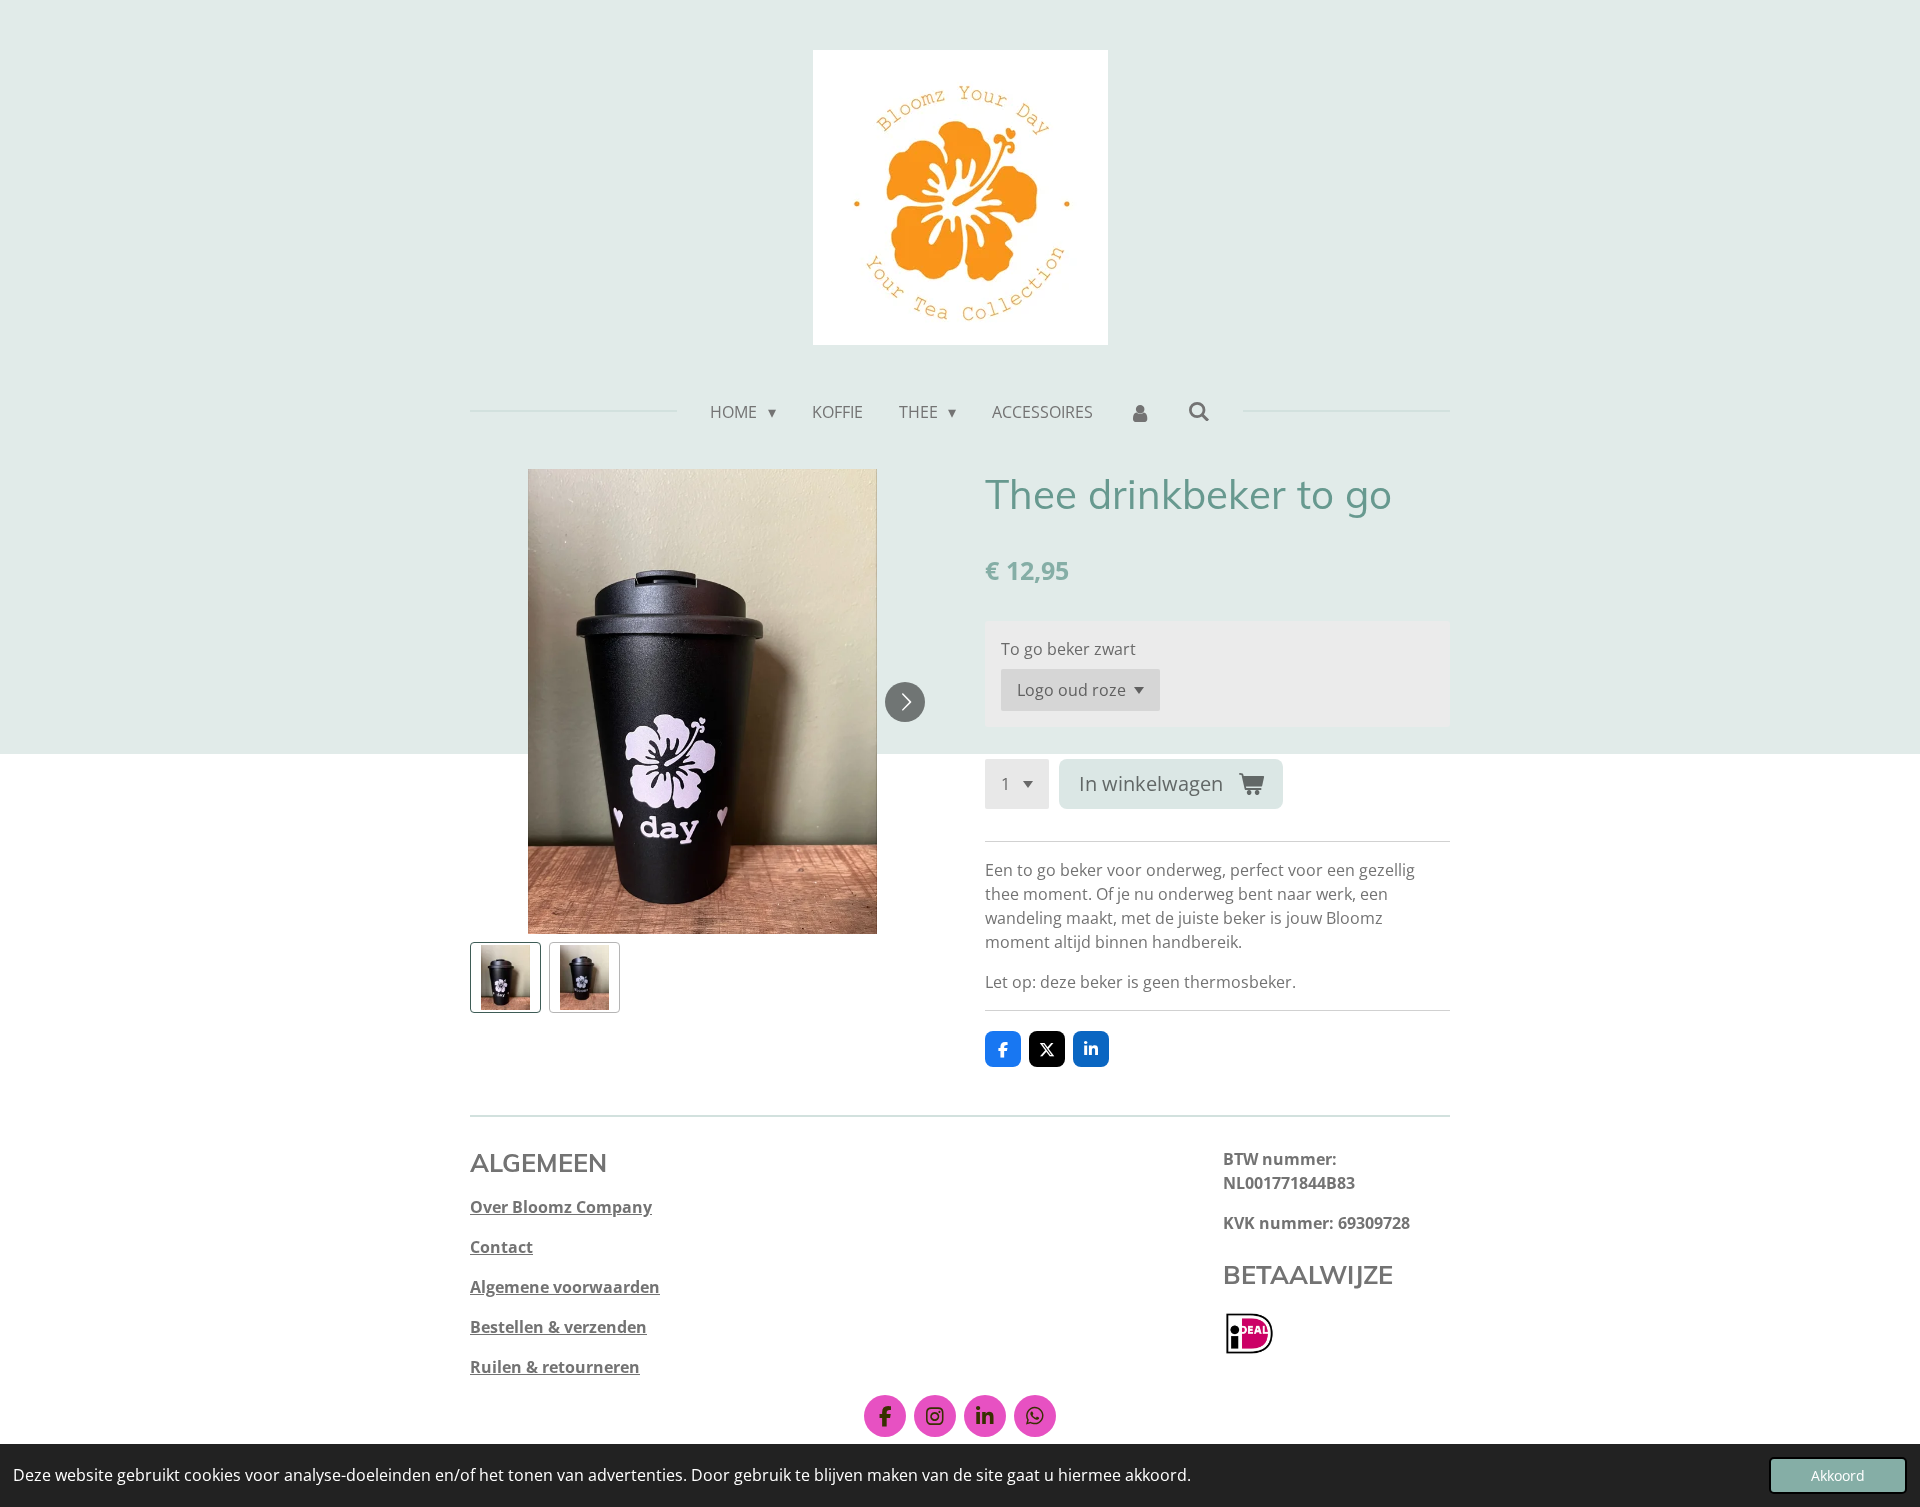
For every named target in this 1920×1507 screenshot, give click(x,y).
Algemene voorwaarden (565, 1287)
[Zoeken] (1198, 411)
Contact (501, 1247)
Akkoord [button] (1838, 1475)
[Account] (1140, 412)
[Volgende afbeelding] (905, 702)
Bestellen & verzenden (558, 1327)
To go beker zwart (1068, 649)
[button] (505, 977)
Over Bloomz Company (561, 1207)
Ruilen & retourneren (555, 1367)
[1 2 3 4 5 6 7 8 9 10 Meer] (1017, 784)
